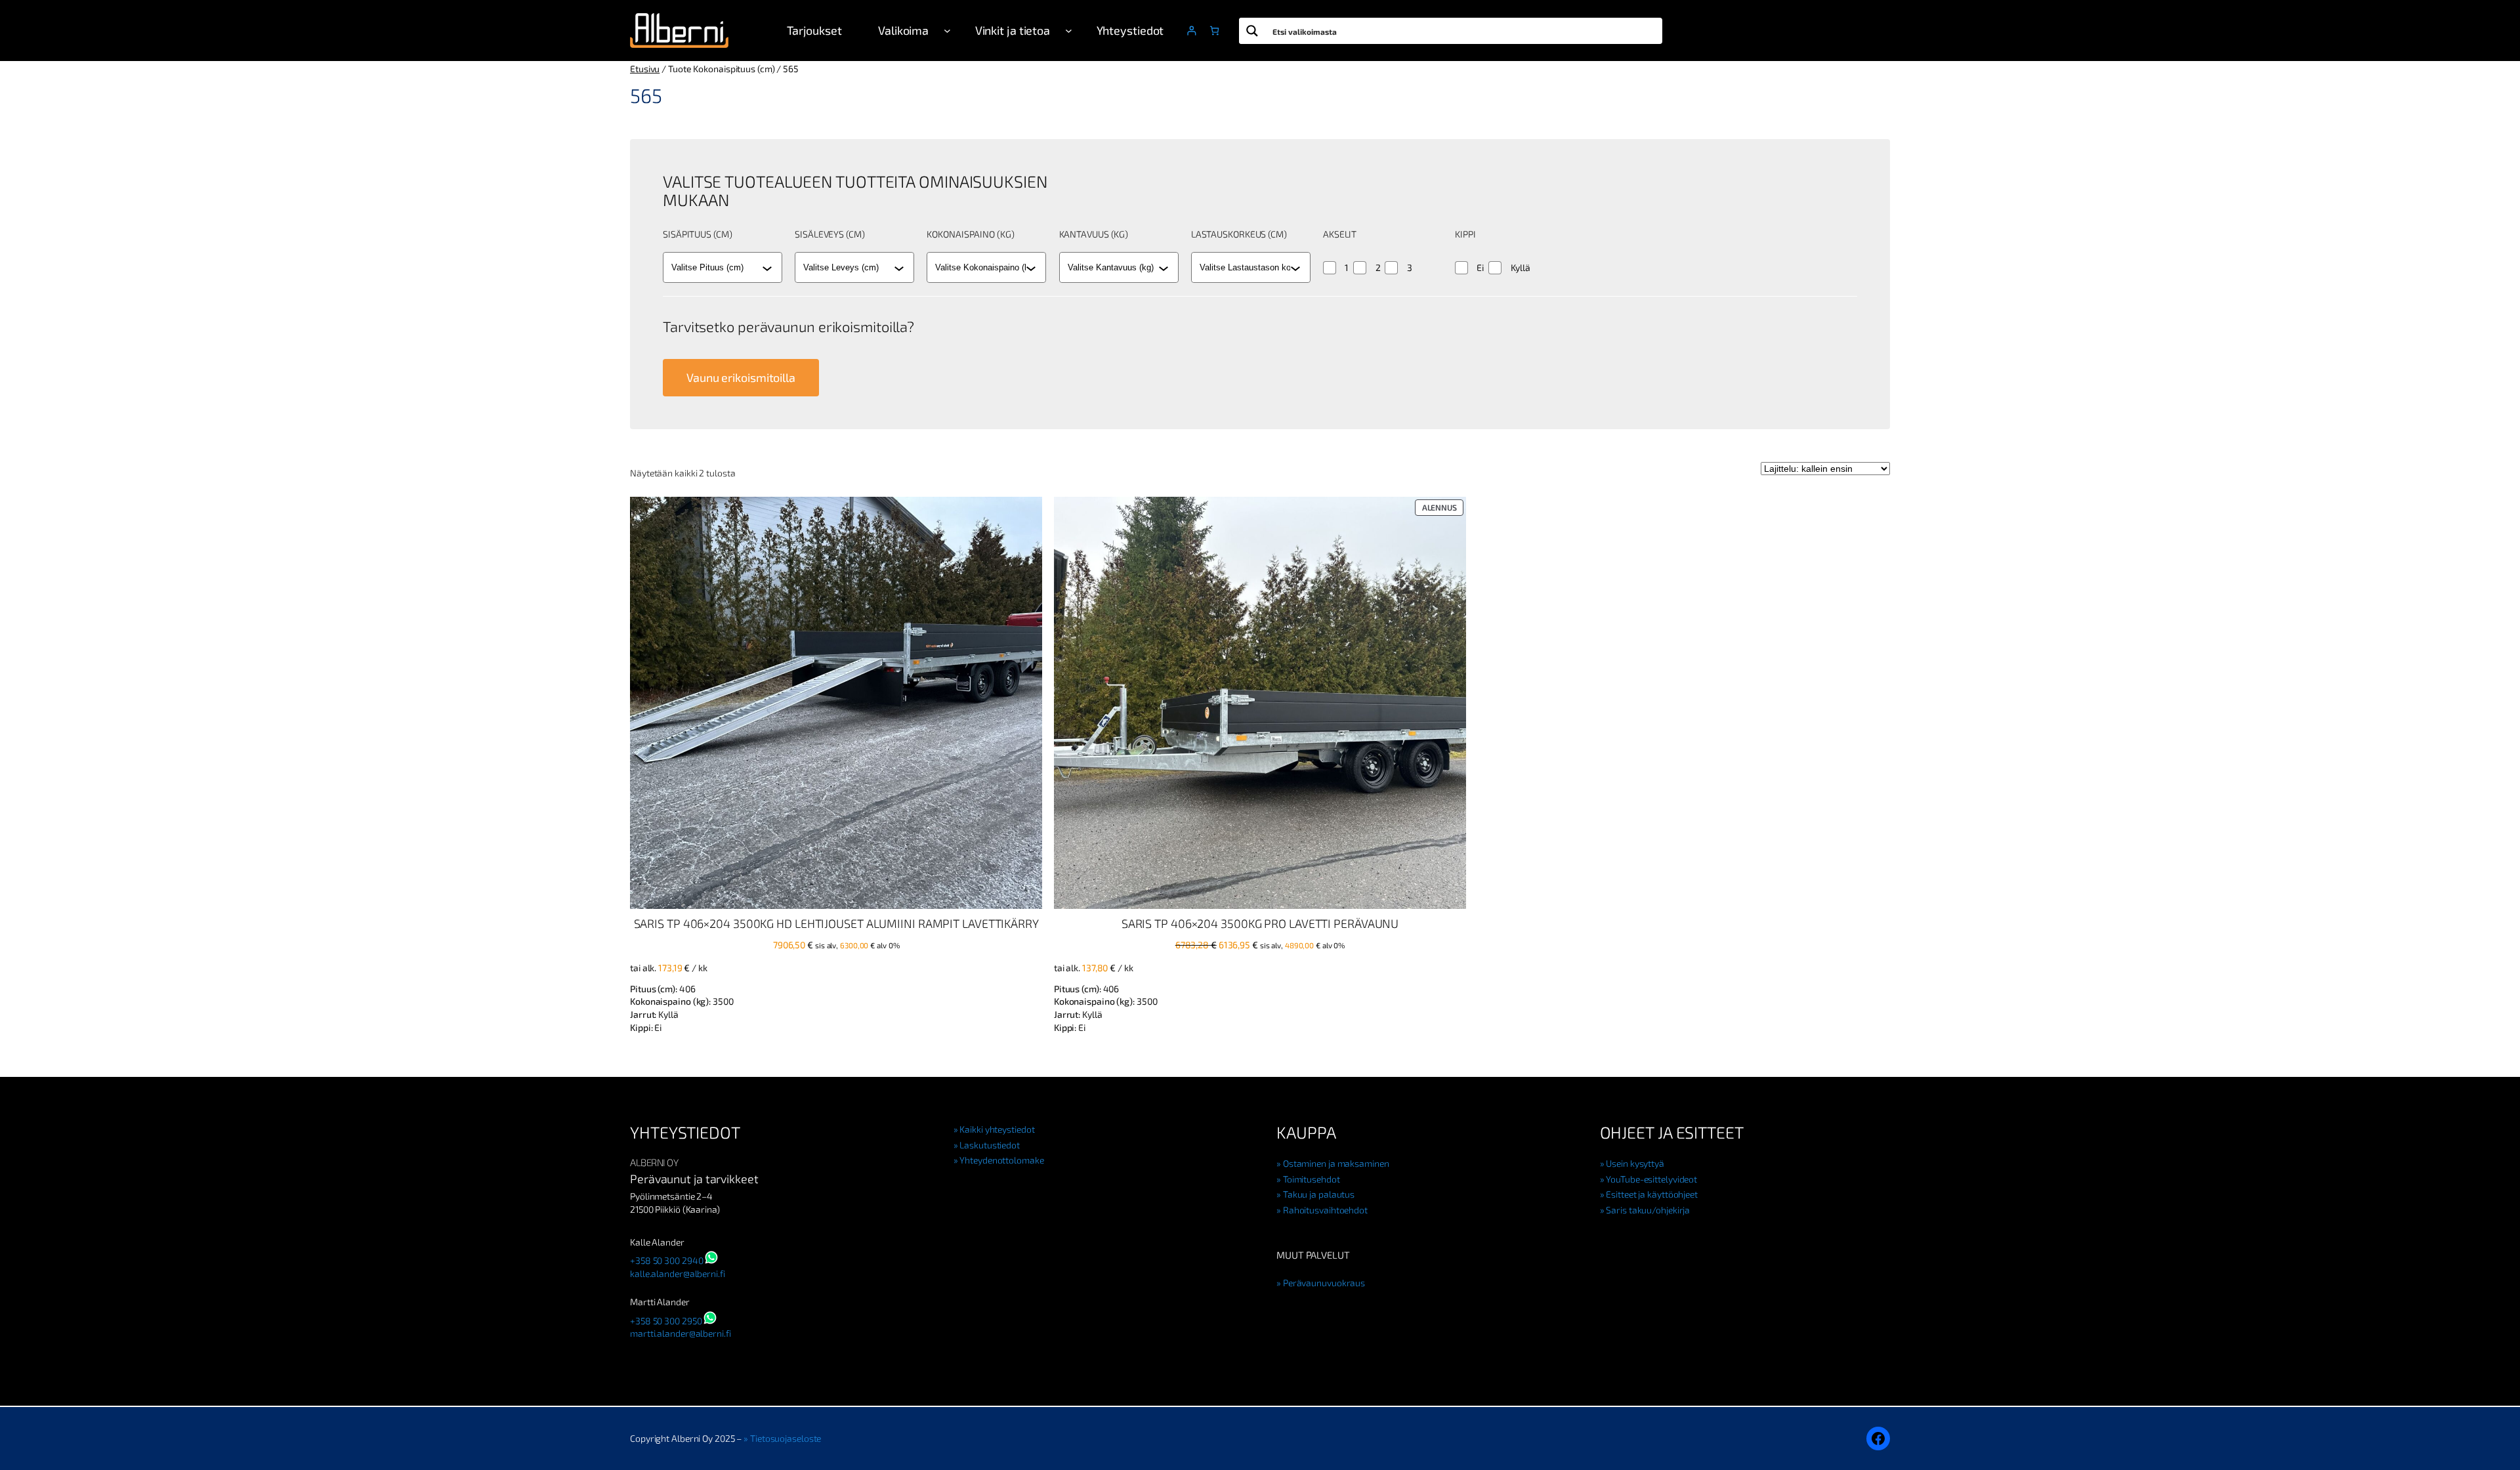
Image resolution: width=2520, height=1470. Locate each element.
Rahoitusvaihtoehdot (1325, 1210)
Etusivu (645, 69)
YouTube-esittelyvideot (1651, 1179)
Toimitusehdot (1312, 1179)
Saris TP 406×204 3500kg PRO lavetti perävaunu (1260, 923)
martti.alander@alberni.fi (681, 1333)
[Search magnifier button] (1252, 31)
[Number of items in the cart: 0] (1214, 31)
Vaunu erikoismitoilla (741, 377)
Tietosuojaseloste (786, 1438)
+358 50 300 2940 (666, 1260)
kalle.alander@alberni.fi (678, 1273)
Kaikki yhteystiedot (997, 1129)
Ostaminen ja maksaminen (1336, 1163)
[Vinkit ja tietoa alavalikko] (1069, 31)
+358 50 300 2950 (666, 1321)
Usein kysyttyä (1635, 1163)
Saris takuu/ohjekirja (1648, 1210)
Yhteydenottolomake (1001, 1160)
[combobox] (717, 268)
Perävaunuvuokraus (1324, 1283)
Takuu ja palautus (1319, 1194)
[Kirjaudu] (1191, 31)
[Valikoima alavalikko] (947, 31)
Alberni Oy (654, 1162)
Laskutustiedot (990, 1145)
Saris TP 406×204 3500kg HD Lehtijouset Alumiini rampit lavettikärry (836, 923)
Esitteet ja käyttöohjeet (1652, 1194)
